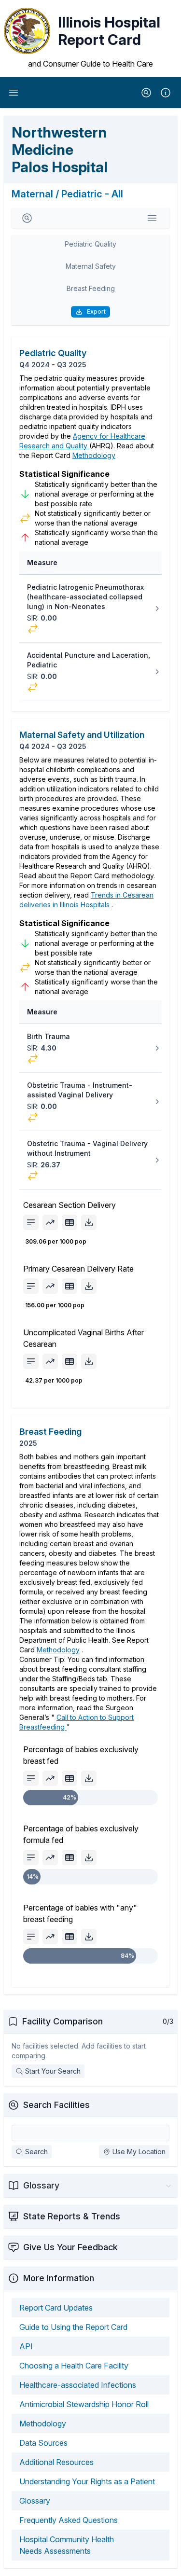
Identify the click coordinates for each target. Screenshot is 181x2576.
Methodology (94, 455)
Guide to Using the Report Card (73, 2327)
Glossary (35, 2501)
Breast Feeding (91, 288)
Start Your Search (53, 2071)
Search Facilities (56, 2105)
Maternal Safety (91, 266)
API (26, 2346)
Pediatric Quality (90, 244)
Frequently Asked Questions (69, 2520)
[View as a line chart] (50, 1222)
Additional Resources (56, 2462)
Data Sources (43, 2443)
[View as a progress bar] (31, 1222)
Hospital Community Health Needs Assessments (67, 2545)
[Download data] (89, 1222)
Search (36, 2152)
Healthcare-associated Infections (78, 2385)
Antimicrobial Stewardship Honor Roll (84, 2404)
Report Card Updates (56, 2308)
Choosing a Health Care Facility (74, 2366)
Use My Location (139, 2152)
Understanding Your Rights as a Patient (87, 2481)
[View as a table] (70, 1222)
